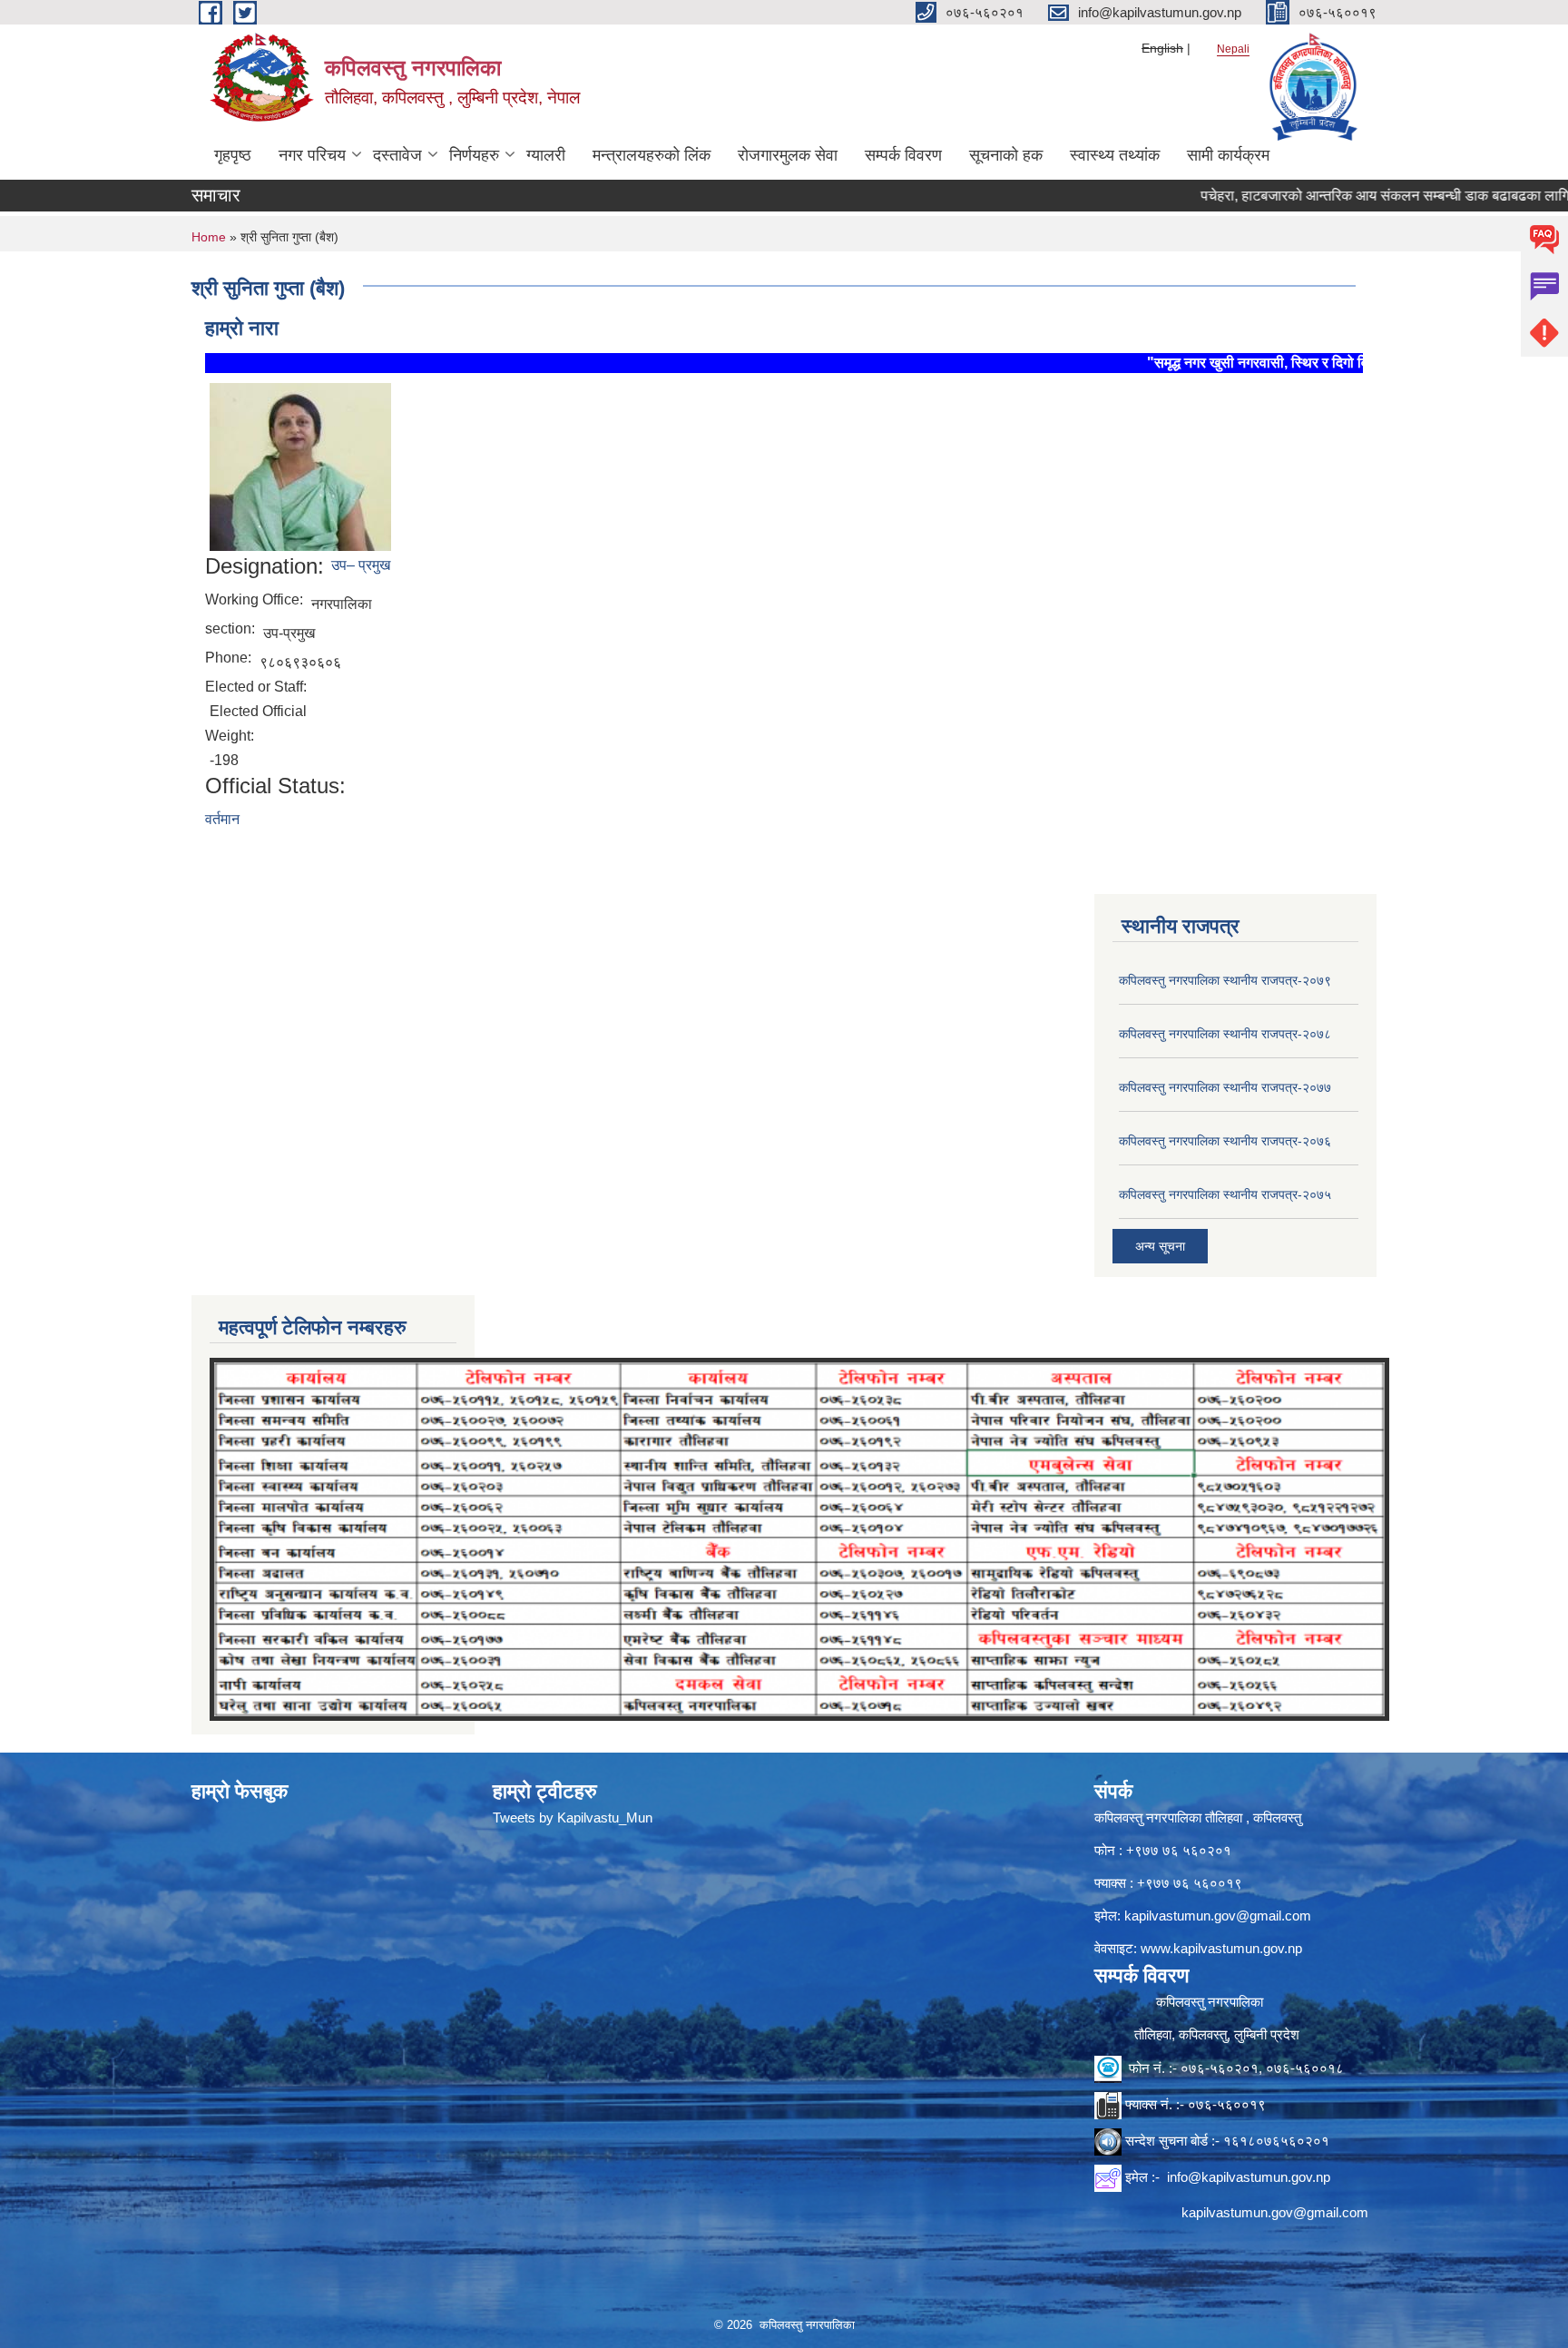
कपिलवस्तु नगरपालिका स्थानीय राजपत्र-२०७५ (1225, 1194)
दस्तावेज (397, 155)
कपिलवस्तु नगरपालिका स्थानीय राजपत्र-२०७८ (1225, 1034)
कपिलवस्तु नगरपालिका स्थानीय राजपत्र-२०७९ (1225, 980)
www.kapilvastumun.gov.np (1221, 1948)
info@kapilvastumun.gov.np (1249, 2177)
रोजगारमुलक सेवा (788, 155)
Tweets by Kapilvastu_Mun (573, 1817)
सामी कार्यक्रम (1228, 155)
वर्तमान (222, 819)
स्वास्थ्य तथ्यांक (1115, 155)
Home (209, 237)
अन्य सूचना (1160, 1246)
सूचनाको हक (1006, 155)
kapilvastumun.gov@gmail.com (1218, 1916)
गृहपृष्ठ (233, 155)
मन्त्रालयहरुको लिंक (652, 155)
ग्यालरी (546, 155)
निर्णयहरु (474, 155)
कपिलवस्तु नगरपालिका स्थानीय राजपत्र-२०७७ (1225, 1087)
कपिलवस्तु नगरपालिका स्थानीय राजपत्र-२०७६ (1225, 1141)
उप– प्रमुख (361, 565)
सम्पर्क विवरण (903, 155)
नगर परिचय (312, 155)
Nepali (1233, 49)
